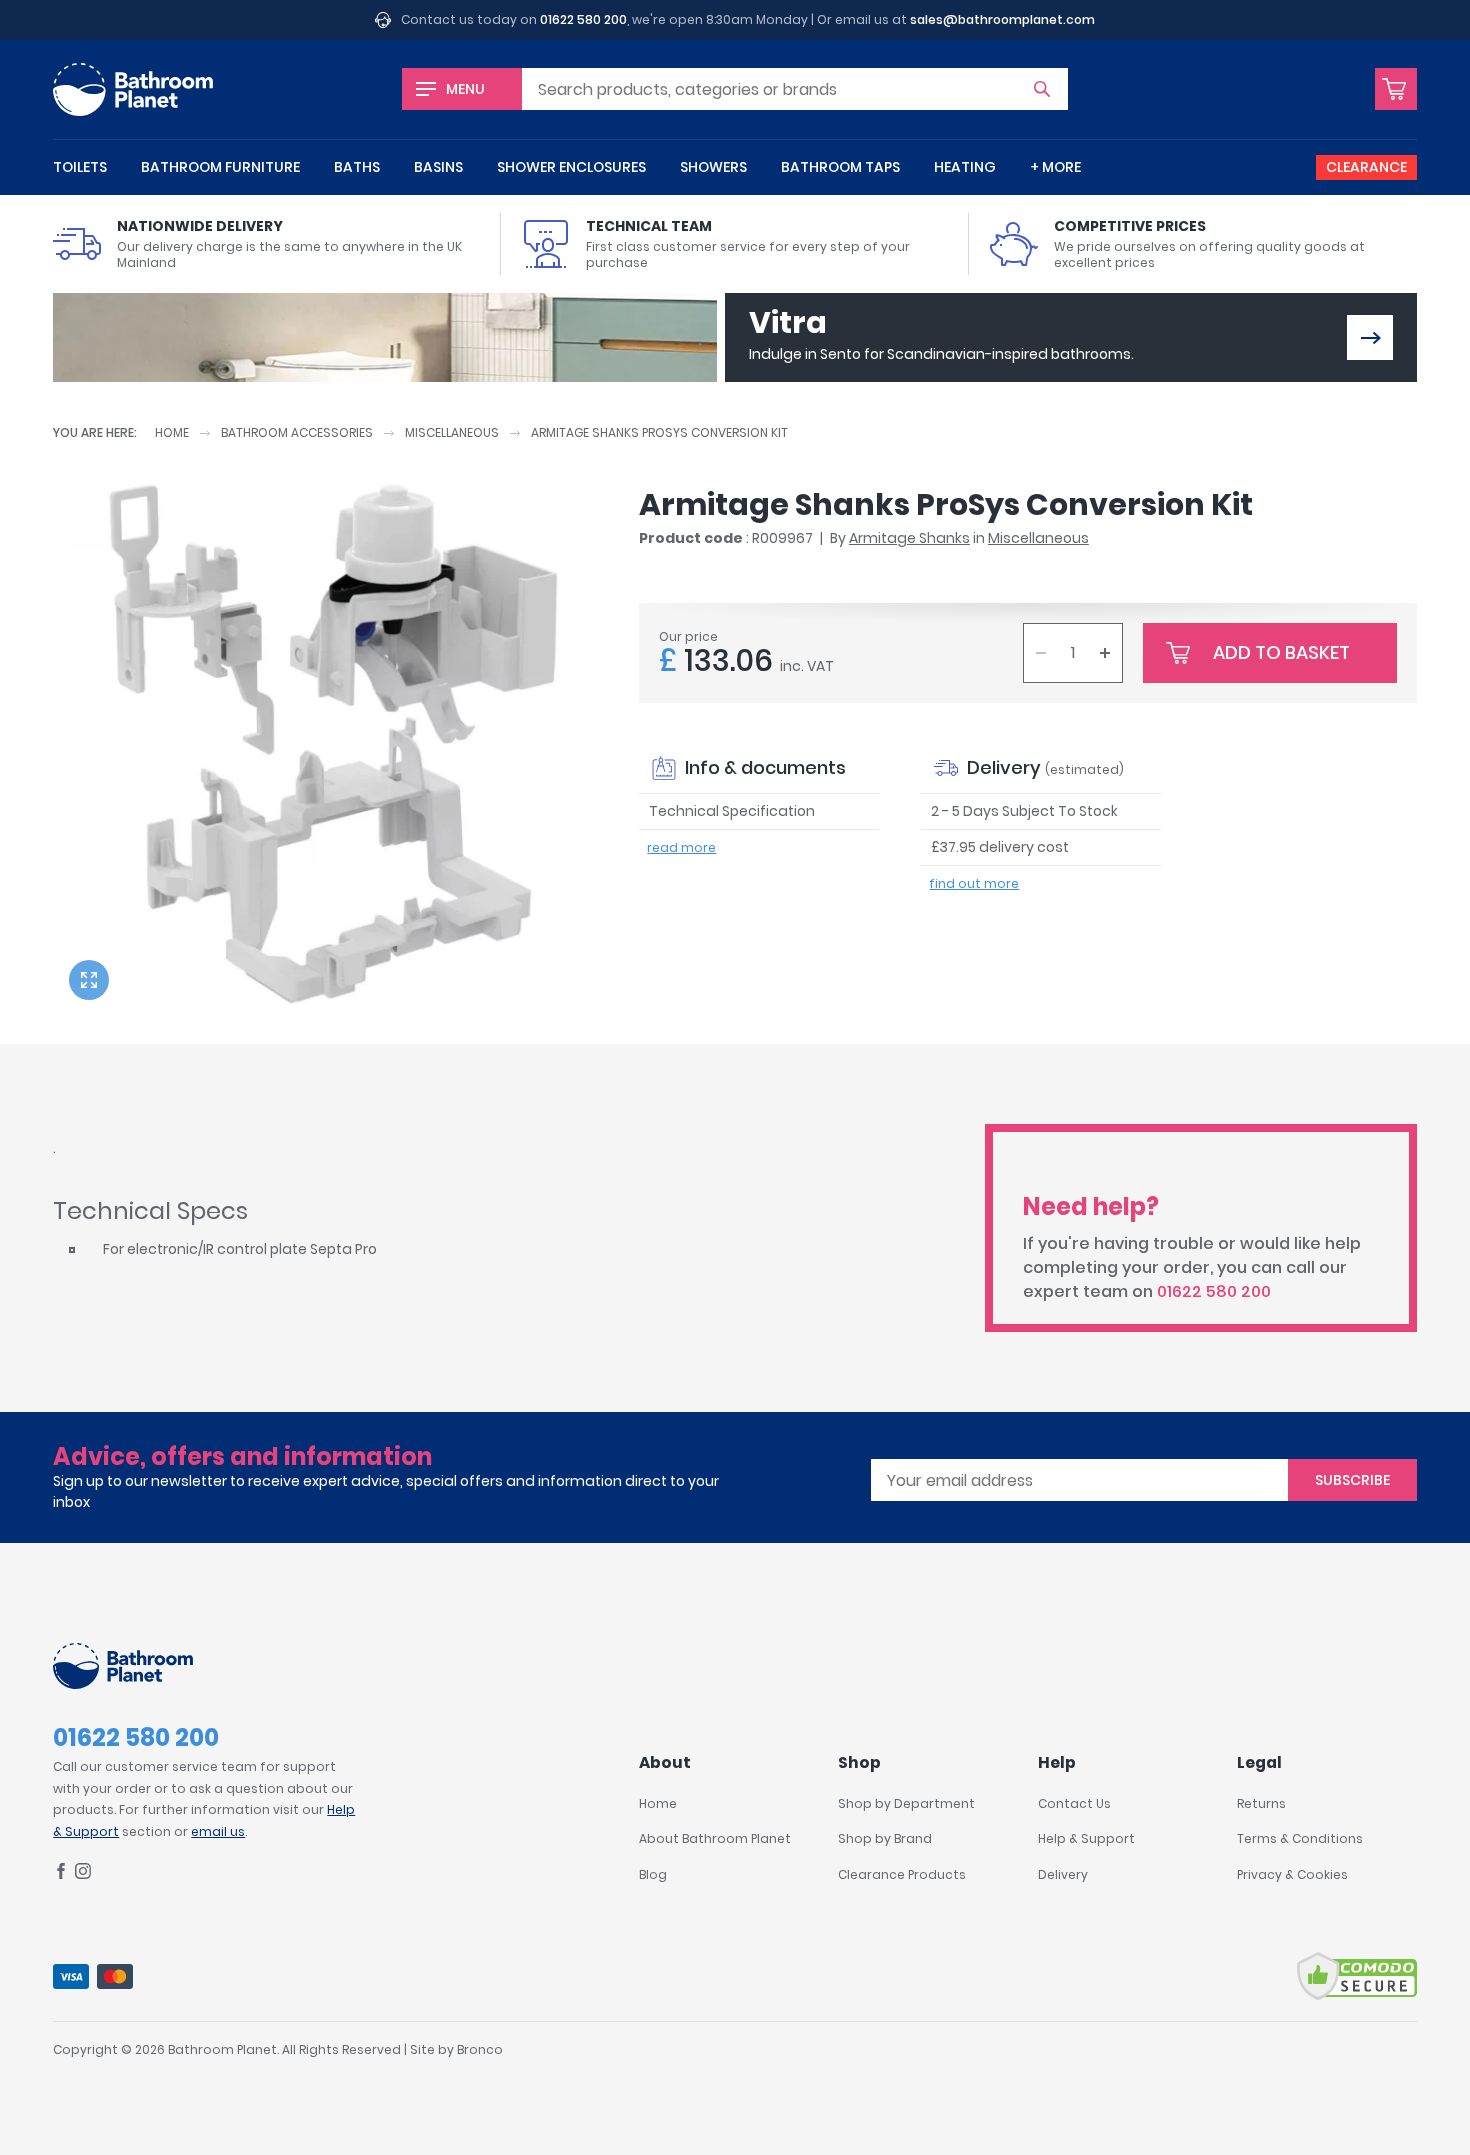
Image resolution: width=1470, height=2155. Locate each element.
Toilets (80, 167)
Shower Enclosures (571, 167)
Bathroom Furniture (220, 167)
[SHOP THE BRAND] (1370, 337)
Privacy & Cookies (1292, 1874)
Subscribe (1352, 1480)
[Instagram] (83, 1874)
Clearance (1366, 167)
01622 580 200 (583, 19)
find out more (974, 883)
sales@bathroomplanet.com (1002, 19)
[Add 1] (1105, 653)
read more (681, 847)
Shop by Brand (885, 1838)
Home (172, 432)
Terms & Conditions (1300, 1838)
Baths (357, 167)
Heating (965, 167)
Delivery (1063, 1874)
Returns (1261, 1803)
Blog (653, 1874)
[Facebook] (61, 1874)
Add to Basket (1281, 652)
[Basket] (1396, 89)
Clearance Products (902, 1874)
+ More (1055, 167)
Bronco (480, 2049)
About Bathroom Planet (715, 1838)
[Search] (1042, 89)
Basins (438, 167)
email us (218, 1831)
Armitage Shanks (909, 538)
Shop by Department (906, 1803)
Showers (713, 167)
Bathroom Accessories (297, 432)
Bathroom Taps (840, 167)
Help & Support (1086, 1838)
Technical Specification (732, 811)
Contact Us (1074, 1803)
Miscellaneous (452, 432)
